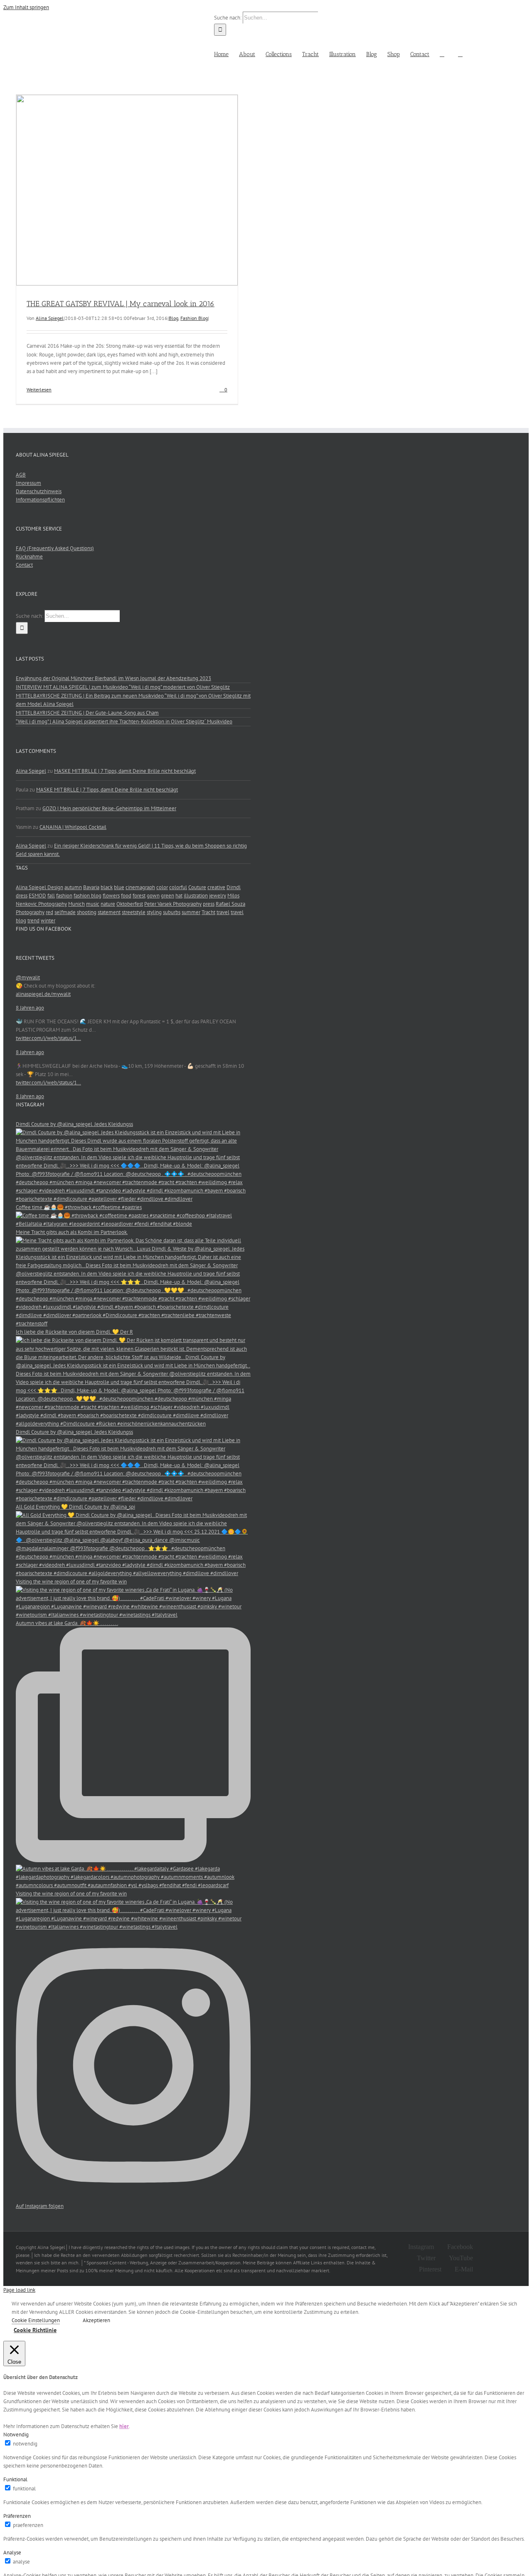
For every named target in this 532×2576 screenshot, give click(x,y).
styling (154, 912)
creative (216, 887)
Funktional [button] (15, 2479)
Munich (76, 904)
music (93, 904)
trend (33, 921)
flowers (111, 896)
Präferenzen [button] (17, 2516)
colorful (178, 887)
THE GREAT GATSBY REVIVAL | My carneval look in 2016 (121, 304)
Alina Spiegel (50, 318)
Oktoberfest (130, 904)
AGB (21, 475)
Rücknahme (29, 557)
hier (124, 2426)
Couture (197, 887)
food (126, 896)
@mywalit (28, 977)
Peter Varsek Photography (173, 904)
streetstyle (134, 912)
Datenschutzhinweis (39, 491)
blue (119, 887)
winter (48, 921)
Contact (24, 565)
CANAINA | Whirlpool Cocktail (73, 827)
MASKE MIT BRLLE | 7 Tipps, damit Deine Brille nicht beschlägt (125, 771)
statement (109, 912)
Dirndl (234, 887)
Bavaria (91, 887)
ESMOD (37, 896)
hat (179, 896)
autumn (73, 887)
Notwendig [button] (16, 2435)
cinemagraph (140, 887)
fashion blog (87, 896)
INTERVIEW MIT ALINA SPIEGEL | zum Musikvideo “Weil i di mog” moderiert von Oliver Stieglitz (123, 687)
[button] (460, 54)
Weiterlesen (39, 390)
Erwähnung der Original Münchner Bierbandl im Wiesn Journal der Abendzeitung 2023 (113, 678)
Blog (174, 318)
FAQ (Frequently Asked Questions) (55, 548)
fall (51, 896)
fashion (64, 896)
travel (223, 912)
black (107, 887)
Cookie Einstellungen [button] (36, 2320)
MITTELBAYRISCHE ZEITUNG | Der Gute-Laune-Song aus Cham (87, 713)
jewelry (218, 896)
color (162, 887)
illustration (196, 896)
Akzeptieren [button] (96, 2320)
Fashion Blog (194, 318)
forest (139, 896)
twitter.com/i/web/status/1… (48, 1038)
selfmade (65, 912)
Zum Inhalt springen (26, 7)
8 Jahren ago (30, 1008)
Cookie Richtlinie (35, 2330)
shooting (87, 912)
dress (22, 896)
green (167, 896)
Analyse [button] (12, 2553)
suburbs (172, 912)
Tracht (208, 912)
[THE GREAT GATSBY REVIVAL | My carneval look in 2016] (127, 190)
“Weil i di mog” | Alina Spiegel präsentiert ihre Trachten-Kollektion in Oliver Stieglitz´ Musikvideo (124, 721)
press (209, 904)
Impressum (28, 483)
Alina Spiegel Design (39, 887)
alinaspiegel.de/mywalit (43, 994)
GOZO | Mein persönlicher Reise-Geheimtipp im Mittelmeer (109, 808)
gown (153, 896)
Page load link (19, 2290)
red (49, 912)
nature (108, 904)
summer (191, 912)
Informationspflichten (40, 500)
